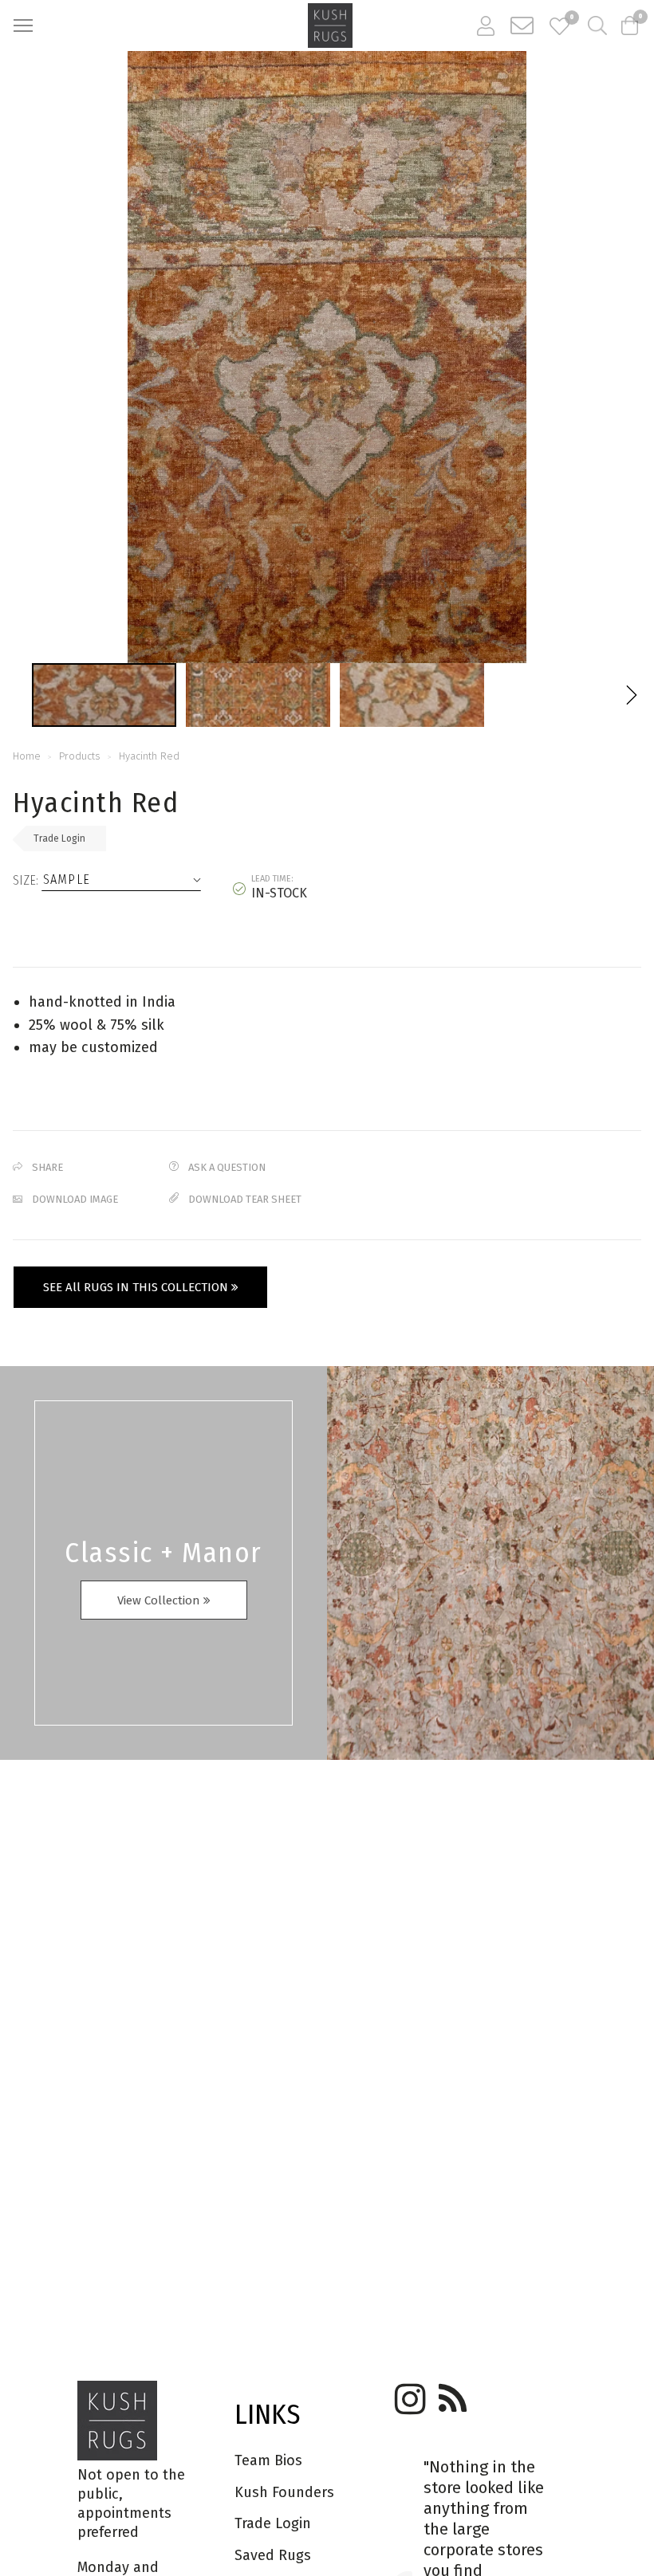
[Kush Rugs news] (451, 2393)
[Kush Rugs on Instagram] (408, 2393)
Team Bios (268, 2460)
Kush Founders (284, 2492)
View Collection (160, 1600)
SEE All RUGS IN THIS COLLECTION (137, 1287)
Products (80, 756)
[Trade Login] (486, 26)
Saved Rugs (273, 2555)
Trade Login (59, 838)
